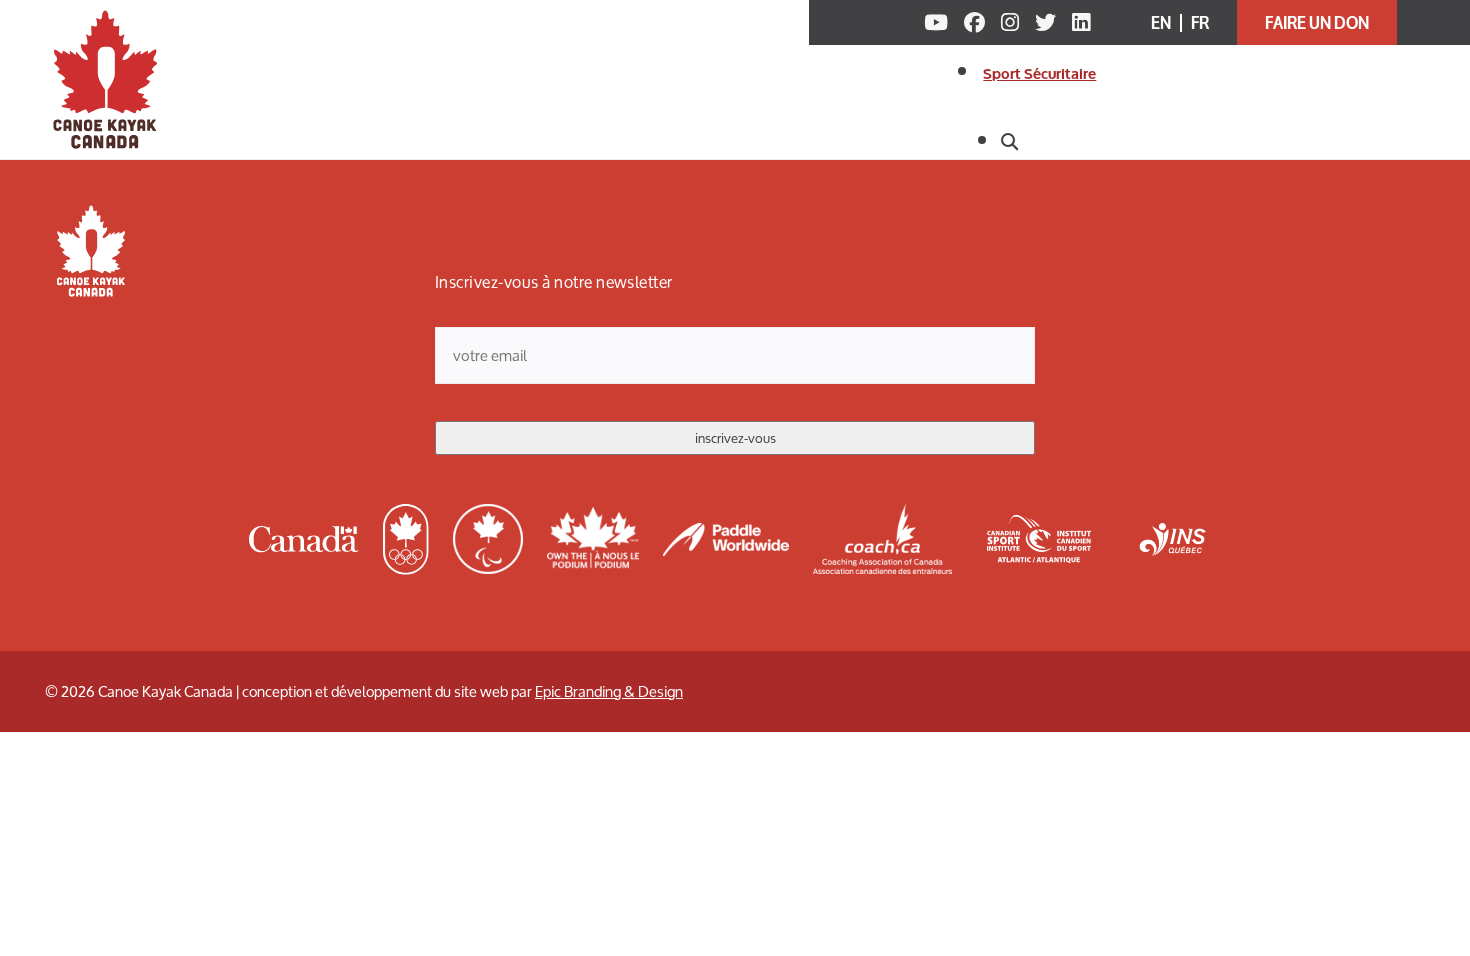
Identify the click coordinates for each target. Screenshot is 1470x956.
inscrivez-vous (735, 438)
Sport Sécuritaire (1039, 74)
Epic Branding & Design (609, 691)
